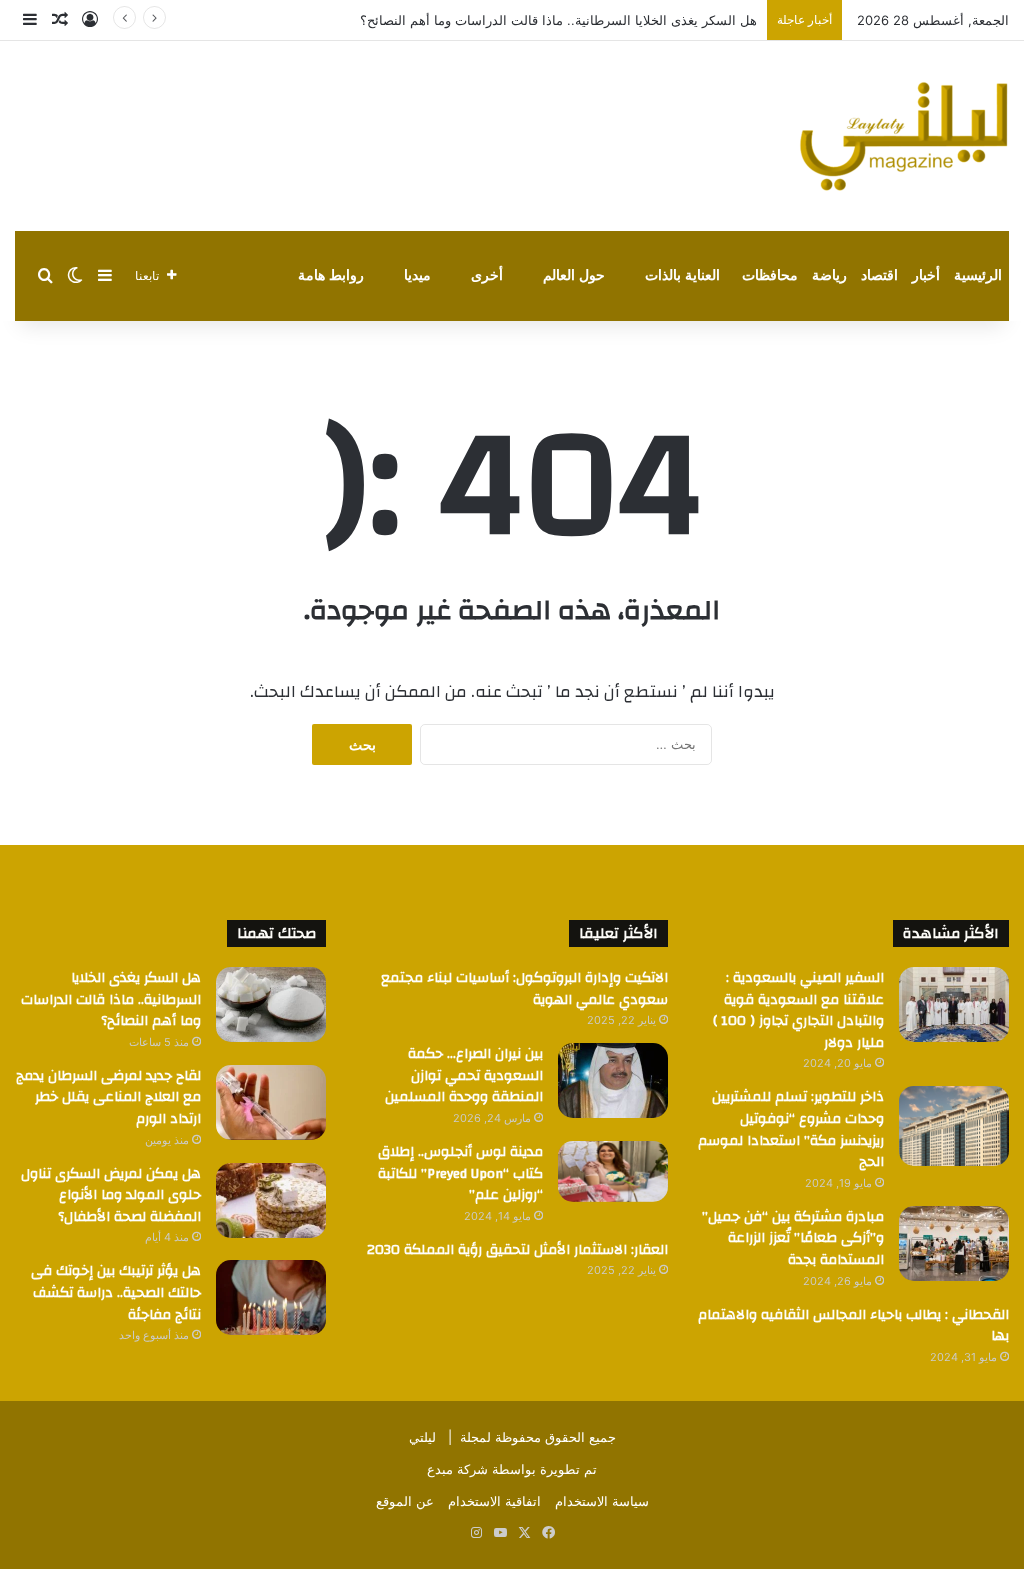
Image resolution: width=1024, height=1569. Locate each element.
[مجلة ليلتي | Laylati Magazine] (904, 136)
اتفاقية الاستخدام (494, 1501)
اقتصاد (879, 275)
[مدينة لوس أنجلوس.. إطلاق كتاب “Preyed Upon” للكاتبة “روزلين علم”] (613, 1171)
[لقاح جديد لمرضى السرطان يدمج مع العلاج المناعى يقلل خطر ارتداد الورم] (271, 1102)
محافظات (770, 275)
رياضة (829, 275)
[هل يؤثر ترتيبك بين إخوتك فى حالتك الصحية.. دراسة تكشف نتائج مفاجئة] (271, 1297)
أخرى (487, 275)
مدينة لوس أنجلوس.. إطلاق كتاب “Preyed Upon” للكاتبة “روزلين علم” (460, 1173)
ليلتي (422, 1437)
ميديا (417, 275)
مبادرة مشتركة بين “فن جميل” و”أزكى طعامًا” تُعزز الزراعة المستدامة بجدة (793, 1238)
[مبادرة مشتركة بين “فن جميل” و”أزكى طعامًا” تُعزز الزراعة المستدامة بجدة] (954, 1243)
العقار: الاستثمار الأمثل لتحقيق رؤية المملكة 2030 (517, 1250)
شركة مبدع (457, 1469)
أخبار (926, 275)
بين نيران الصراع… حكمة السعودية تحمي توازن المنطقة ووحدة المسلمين (464, 1075)
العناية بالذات (682, 275)
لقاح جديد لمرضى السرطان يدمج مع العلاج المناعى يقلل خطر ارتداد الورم (108, 1097)
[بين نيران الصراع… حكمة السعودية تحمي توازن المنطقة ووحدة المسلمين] (613, 1080)
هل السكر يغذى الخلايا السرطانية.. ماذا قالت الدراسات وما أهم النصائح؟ (558, 20)
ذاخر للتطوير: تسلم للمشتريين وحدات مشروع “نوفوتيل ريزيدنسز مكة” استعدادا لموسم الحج (791, 1129)
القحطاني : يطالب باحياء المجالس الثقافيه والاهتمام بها (853, 1326)
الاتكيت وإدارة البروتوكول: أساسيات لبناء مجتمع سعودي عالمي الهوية (524, 989)
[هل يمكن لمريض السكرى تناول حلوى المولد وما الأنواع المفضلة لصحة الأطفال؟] (271, 1200)
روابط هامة (331, 275)
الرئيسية (978, 275)
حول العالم (574, 275)
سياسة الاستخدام (602, 1501)
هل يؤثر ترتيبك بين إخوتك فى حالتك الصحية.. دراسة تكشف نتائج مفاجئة (116, 1292)
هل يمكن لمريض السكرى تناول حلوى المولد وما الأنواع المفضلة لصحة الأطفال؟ (111, 1195)
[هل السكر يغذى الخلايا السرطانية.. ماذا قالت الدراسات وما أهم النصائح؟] (271, 1004)
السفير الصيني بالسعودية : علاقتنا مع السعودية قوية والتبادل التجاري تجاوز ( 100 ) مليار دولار (798, 1010)
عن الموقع (405, 1501)
